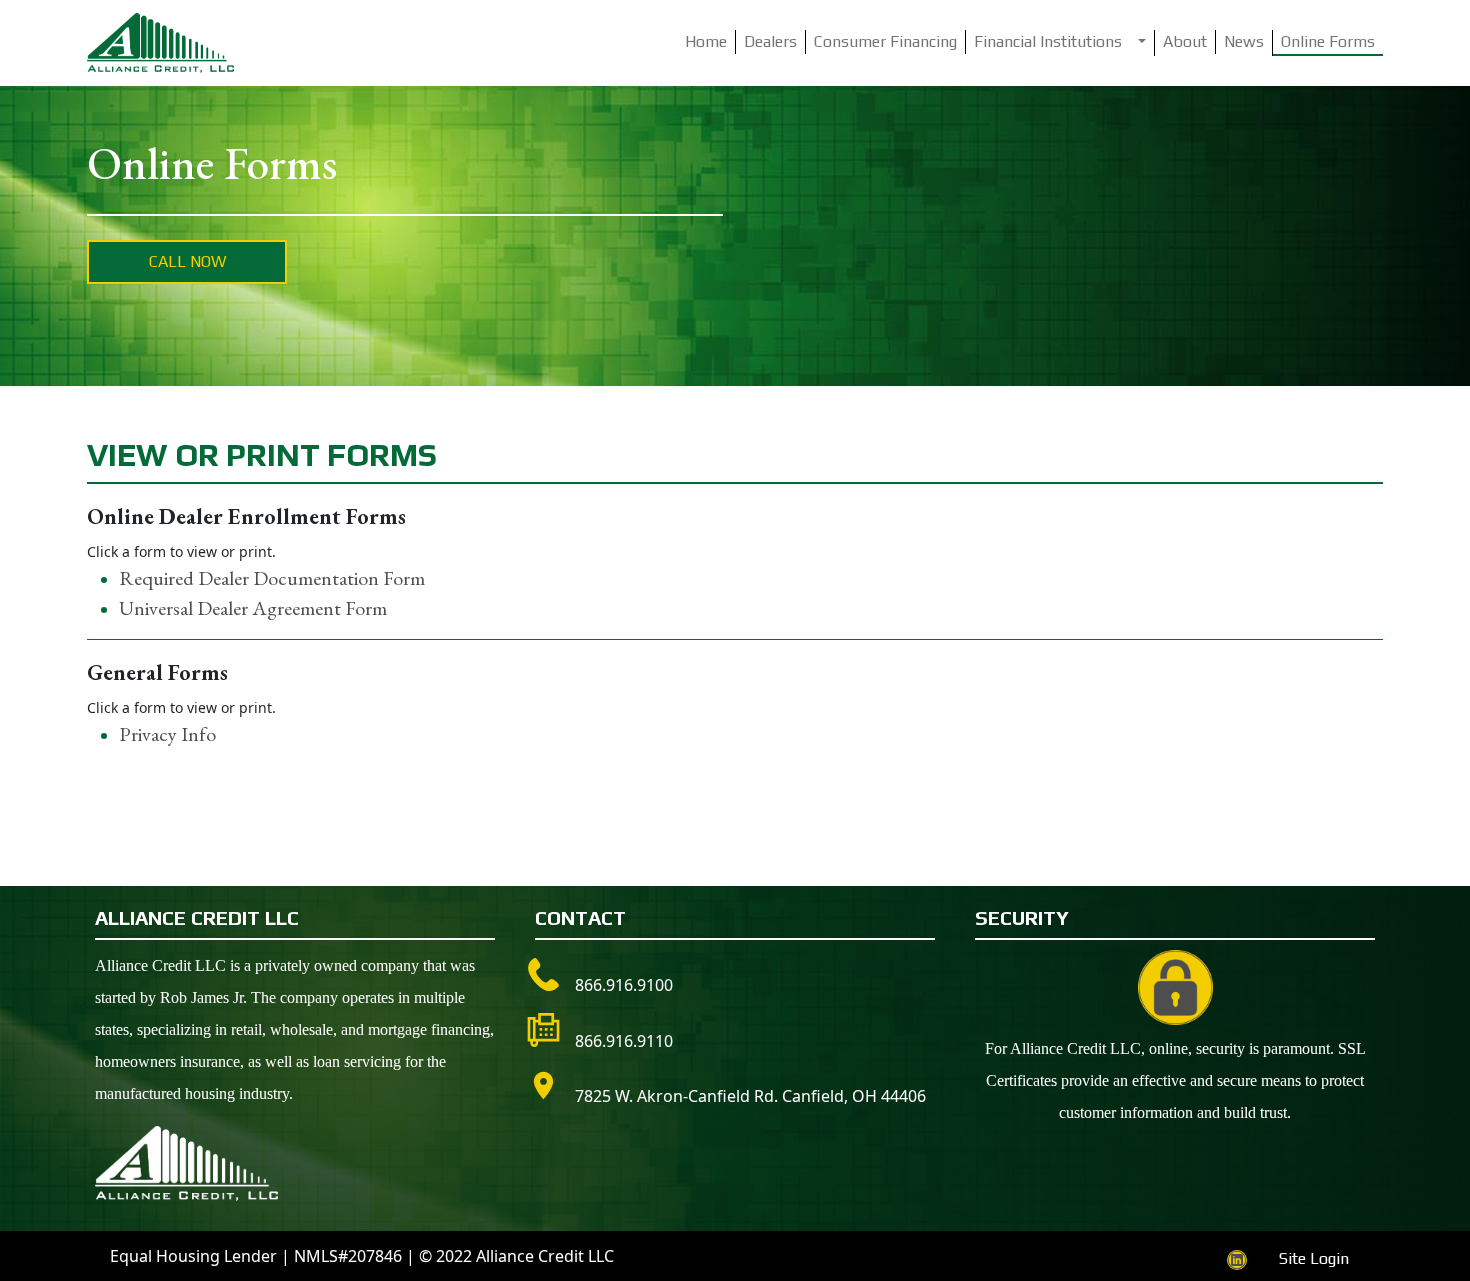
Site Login (1314, 1258)
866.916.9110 (624, 1041)
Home (706, 41)
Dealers (770, 41)
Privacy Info (167, 734)
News (1244, 41)
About (1185, 41)
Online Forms (1328, 41)
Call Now (187, 261)
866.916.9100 (624, 985)
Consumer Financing (885, 41)
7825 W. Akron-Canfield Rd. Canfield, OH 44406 (750, 1096)
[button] (1142, 43)
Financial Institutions (1048, 41)
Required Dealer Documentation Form (272, 578)
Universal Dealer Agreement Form (253, 608)
